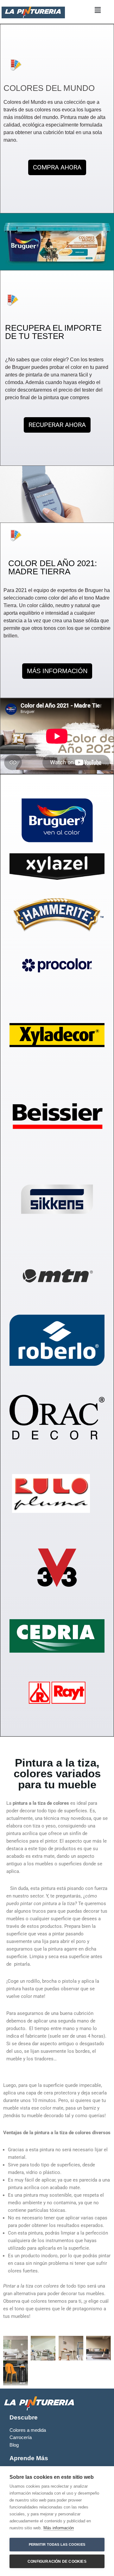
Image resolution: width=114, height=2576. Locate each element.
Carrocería (21, 2437)
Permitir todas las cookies (57, 2544)
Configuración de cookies (57, 2561)
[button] (98, 10)
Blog (14, 2445)
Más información (59, 2528)
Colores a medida (28, 2430)
